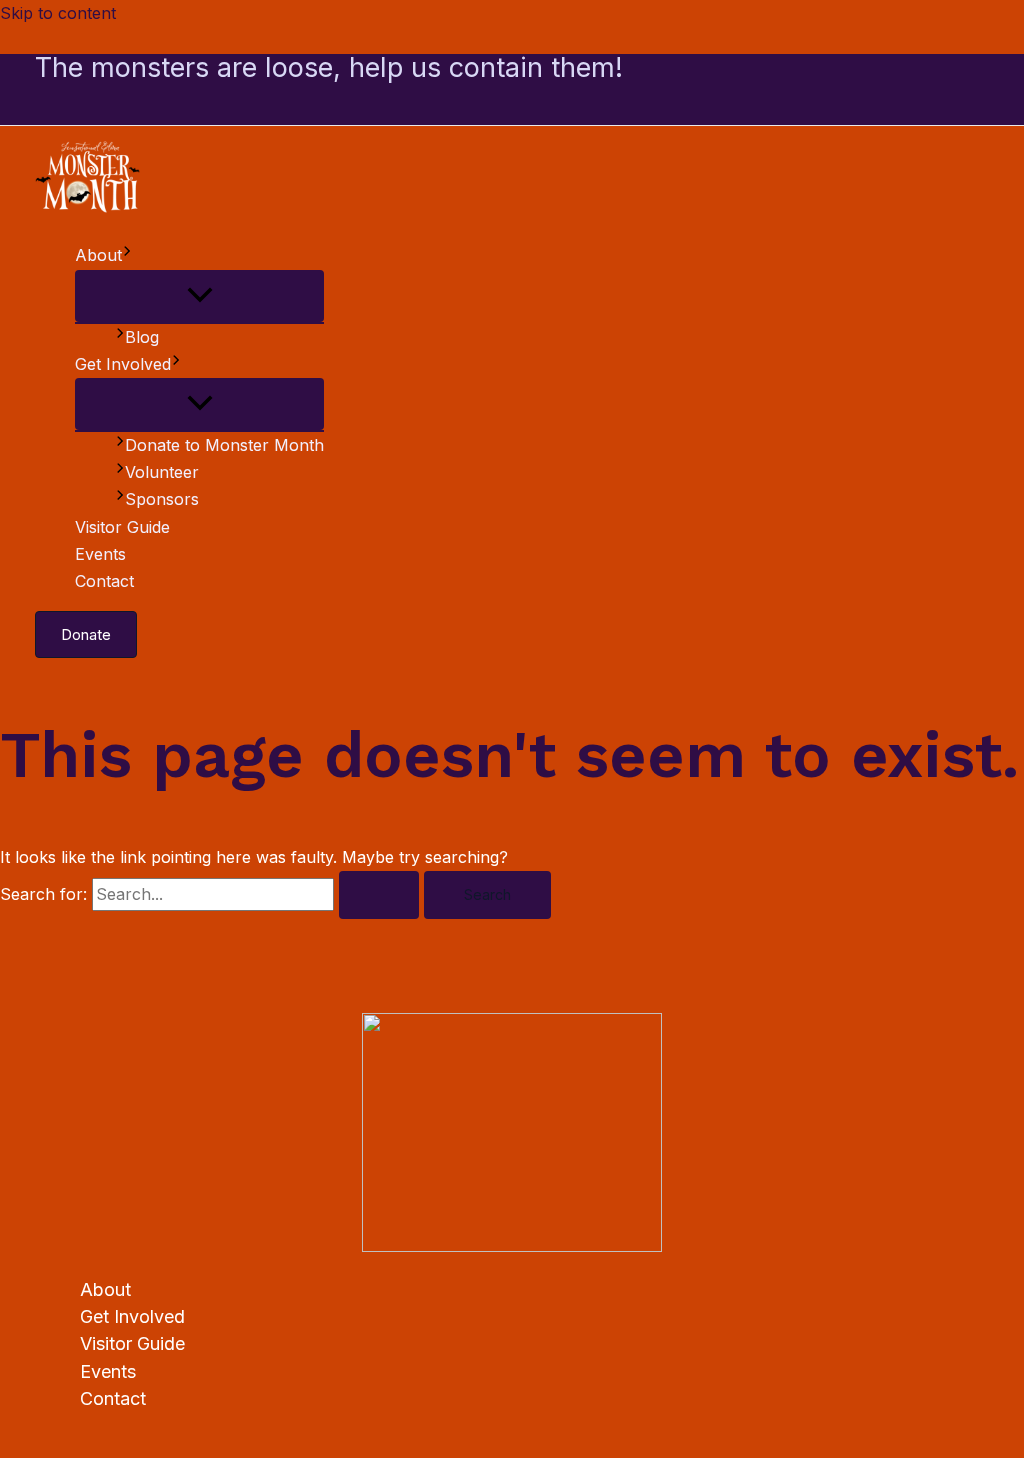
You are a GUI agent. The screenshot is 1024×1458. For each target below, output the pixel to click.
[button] (127, 255)
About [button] (98, 255)
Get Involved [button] (123, 364)
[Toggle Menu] (199, 296)
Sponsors (162, 499)
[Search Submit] (379, 895)
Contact (104, 581)
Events (100, 554)
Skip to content (58, 13)
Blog (142, 337)
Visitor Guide (122, 527)
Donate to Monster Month (224, 445)
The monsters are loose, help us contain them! (329, 67)
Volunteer (162, 472)
